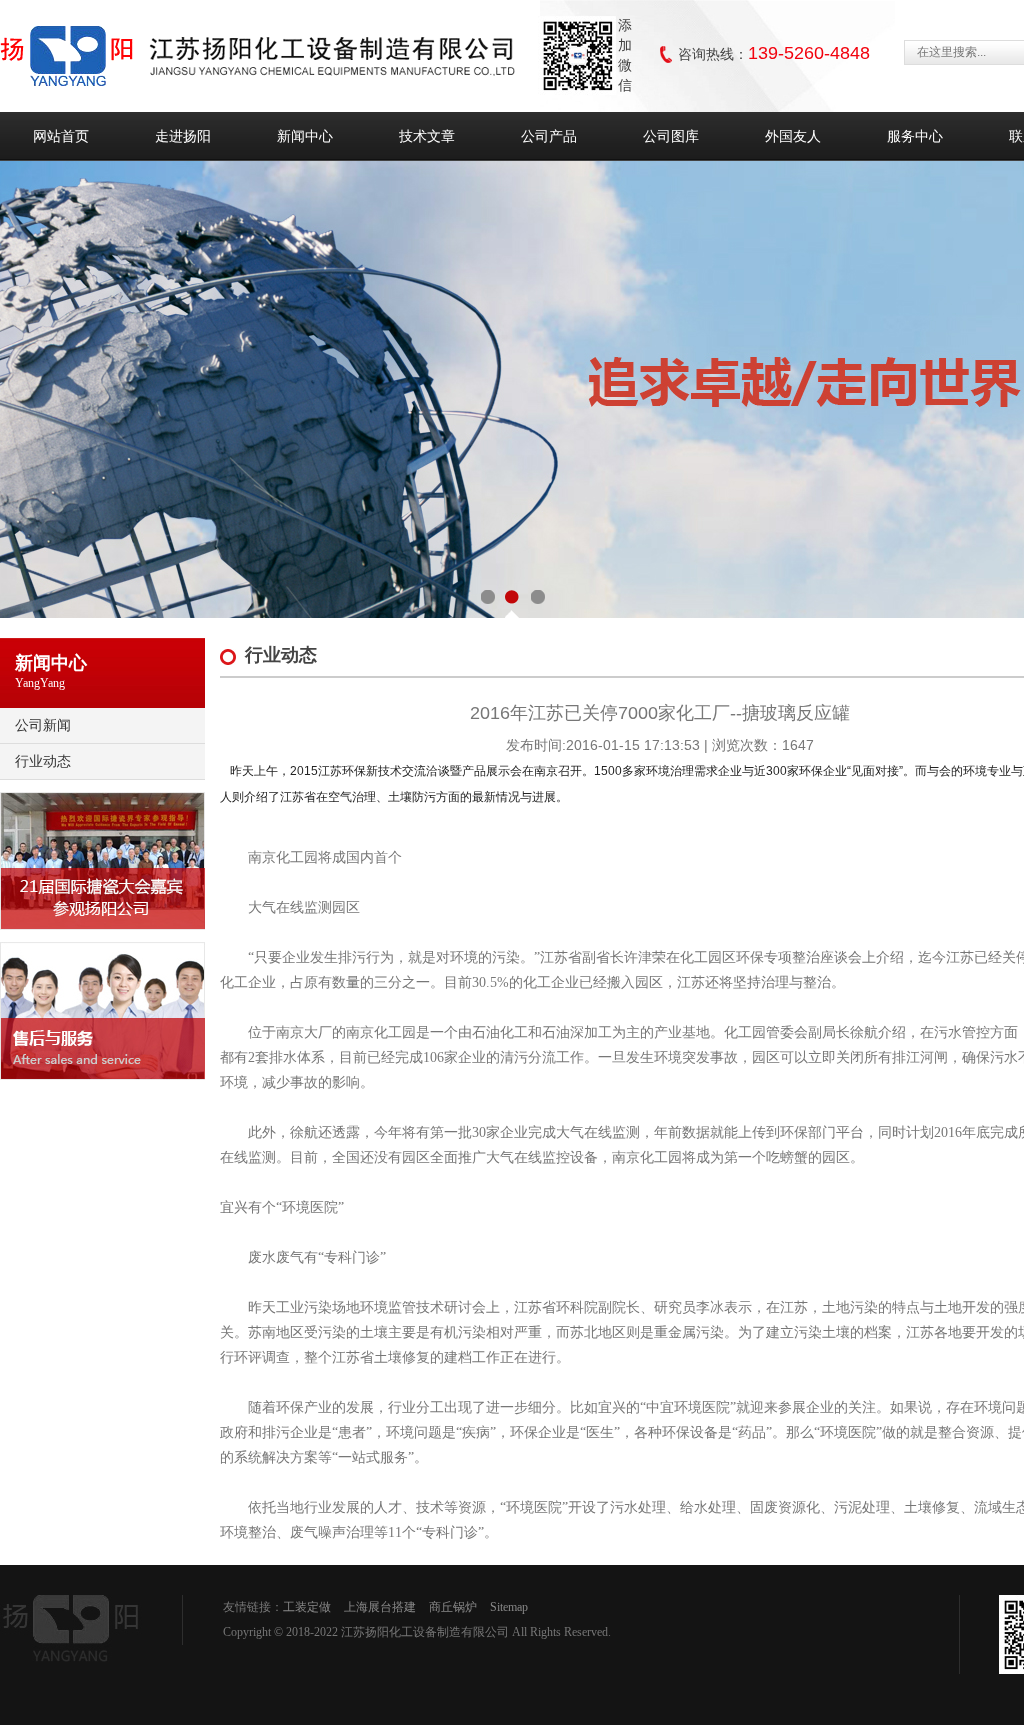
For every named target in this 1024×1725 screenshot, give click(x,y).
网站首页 (61, 136)
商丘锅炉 (453, 1607)
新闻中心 (305, 136)
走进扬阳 (183, 136)
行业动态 (43, 761)
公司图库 (671, 136)
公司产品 (549, 136)
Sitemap (509, 1607)
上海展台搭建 (380, 1607)
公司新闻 (43, 725)
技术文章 (427, 136)
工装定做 (307, 1607)
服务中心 (915, 136)
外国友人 (793, 136)
